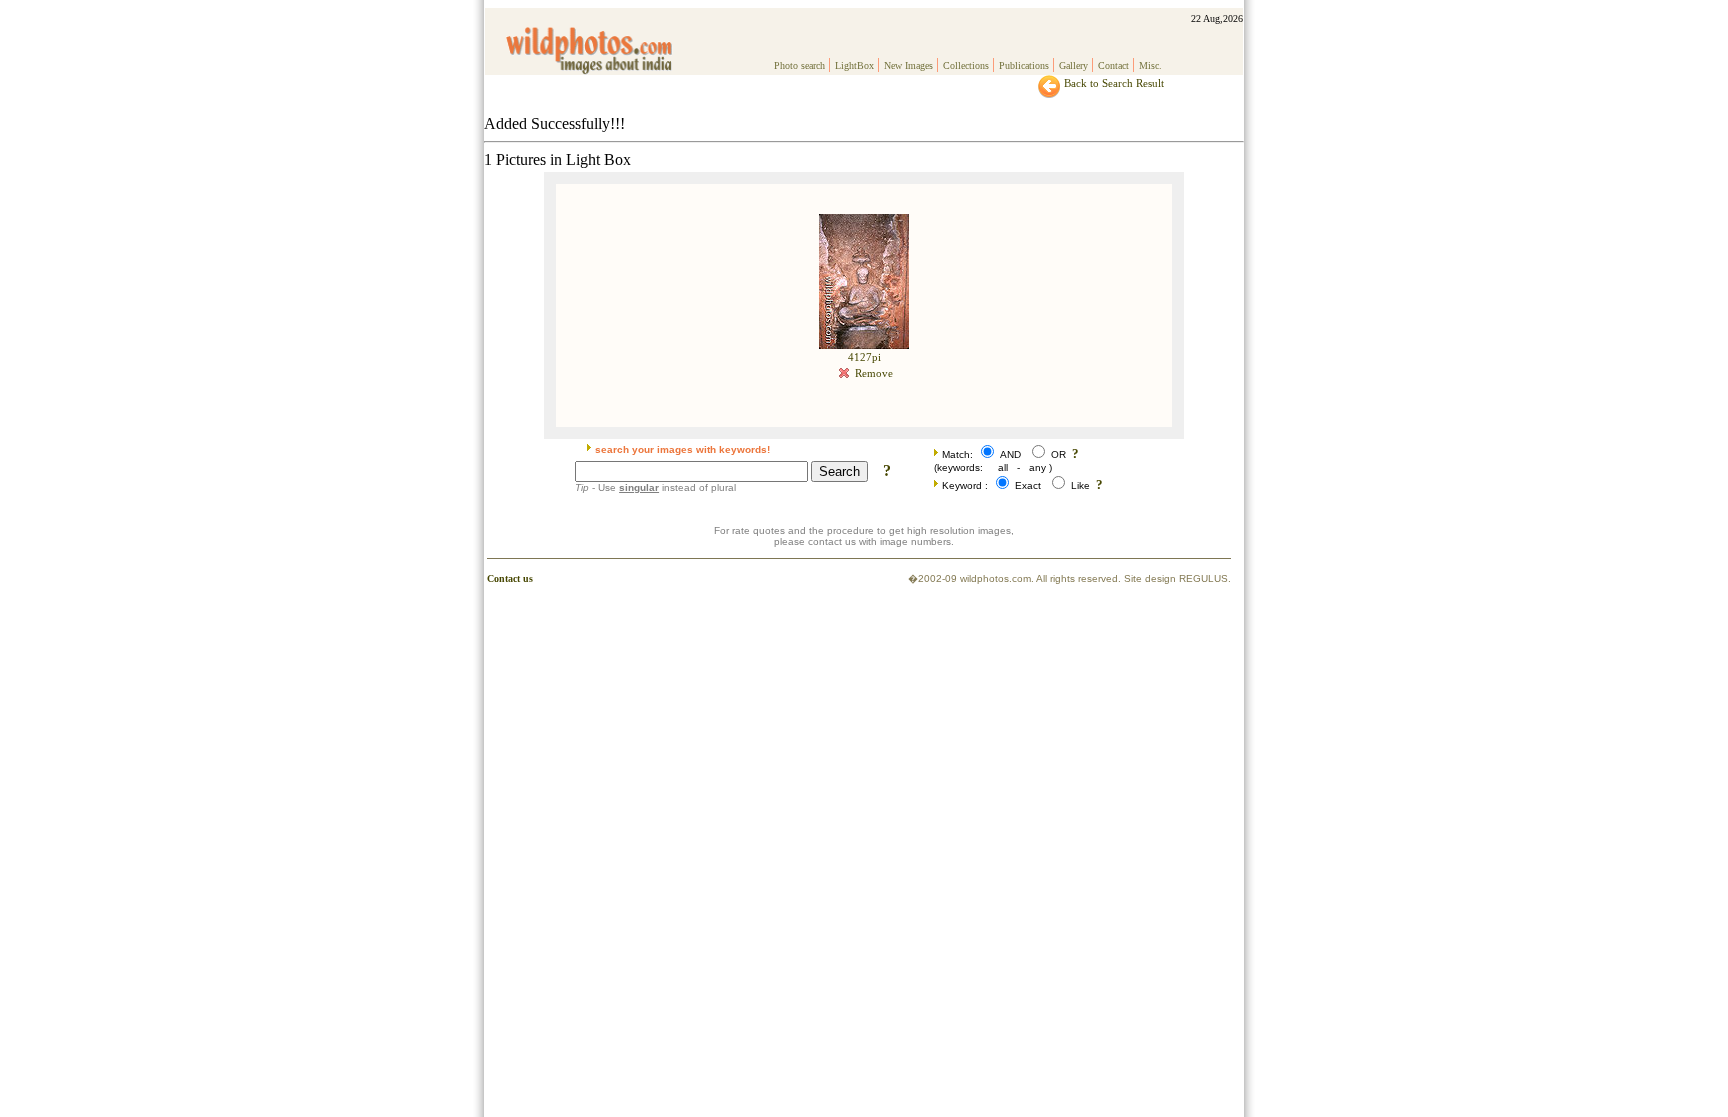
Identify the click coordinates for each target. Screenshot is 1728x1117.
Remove (872, 373)
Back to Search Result (1112, 83)
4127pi (864, 357)
